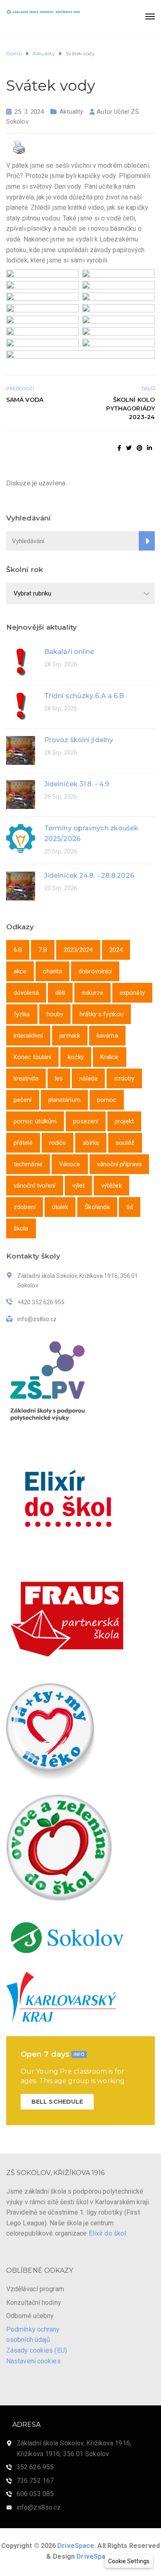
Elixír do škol (107, 2233)
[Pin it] (140, 448)
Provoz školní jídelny (79, 740)
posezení (86, 1121)
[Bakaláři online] (21, 662)
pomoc (107, 1100)
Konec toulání (32, 1057)
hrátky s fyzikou (102, 1014)
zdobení (25, 1207)
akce (20, 971)
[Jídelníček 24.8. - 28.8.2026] (21, 885)
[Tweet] (129, 448)
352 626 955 (35, 2467)
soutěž (125, 1143)
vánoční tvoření (35, 1186)
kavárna (107, 1036)
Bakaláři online (69, 652)
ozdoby (124, 1078)
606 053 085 (35, 2494)
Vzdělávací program (35, 2289)
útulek (60, 1207)
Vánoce (70, 1164)
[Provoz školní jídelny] (21, 750)
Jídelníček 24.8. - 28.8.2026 (89, 875)
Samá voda (25, 400)
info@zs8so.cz (39, 2507)
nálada (88, 1078)
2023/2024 (78, 950)
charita (52, 971)
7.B (43, 950)
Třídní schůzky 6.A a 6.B (84, 696)
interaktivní (28, 1036)
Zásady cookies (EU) (37, 2350)
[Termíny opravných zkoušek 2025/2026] (21, 838)
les (59, 1078)
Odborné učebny (30, 2316)
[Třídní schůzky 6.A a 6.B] (21, 706)
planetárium (64, 1100)
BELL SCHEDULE (57, 2102)
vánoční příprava (120, 1164)
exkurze (92, 993)
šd (130, 1207)
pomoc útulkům (35, 1121)
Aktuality (71, 112)
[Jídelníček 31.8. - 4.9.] (21, 794)
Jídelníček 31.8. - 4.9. (77, 784)
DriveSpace (76, 2546)
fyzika (22, 1014)
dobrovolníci (95, 971)
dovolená (26, 993)
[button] (129, 2561)
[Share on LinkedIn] (149, 448)
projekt (124, 1121)
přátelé (23, 1143)
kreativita (26, 1078)
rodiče (58, 1143)
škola (21, 1228)
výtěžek (111, 1186)
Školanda (97, 1207)
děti (60, 993)
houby (55, 1014)
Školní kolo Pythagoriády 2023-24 (130, 408)
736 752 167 (35, 2481)
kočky (76, 1057)
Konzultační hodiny (34, 2303)
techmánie (28, 1164)
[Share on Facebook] (120, 448)
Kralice (110, 1057)
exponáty (132, 993)
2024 (116, 950)
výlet (79, 1186)
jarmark (70, 1036)
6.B (18, 950)
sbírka (91, 1143)
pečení (23, 1100)
